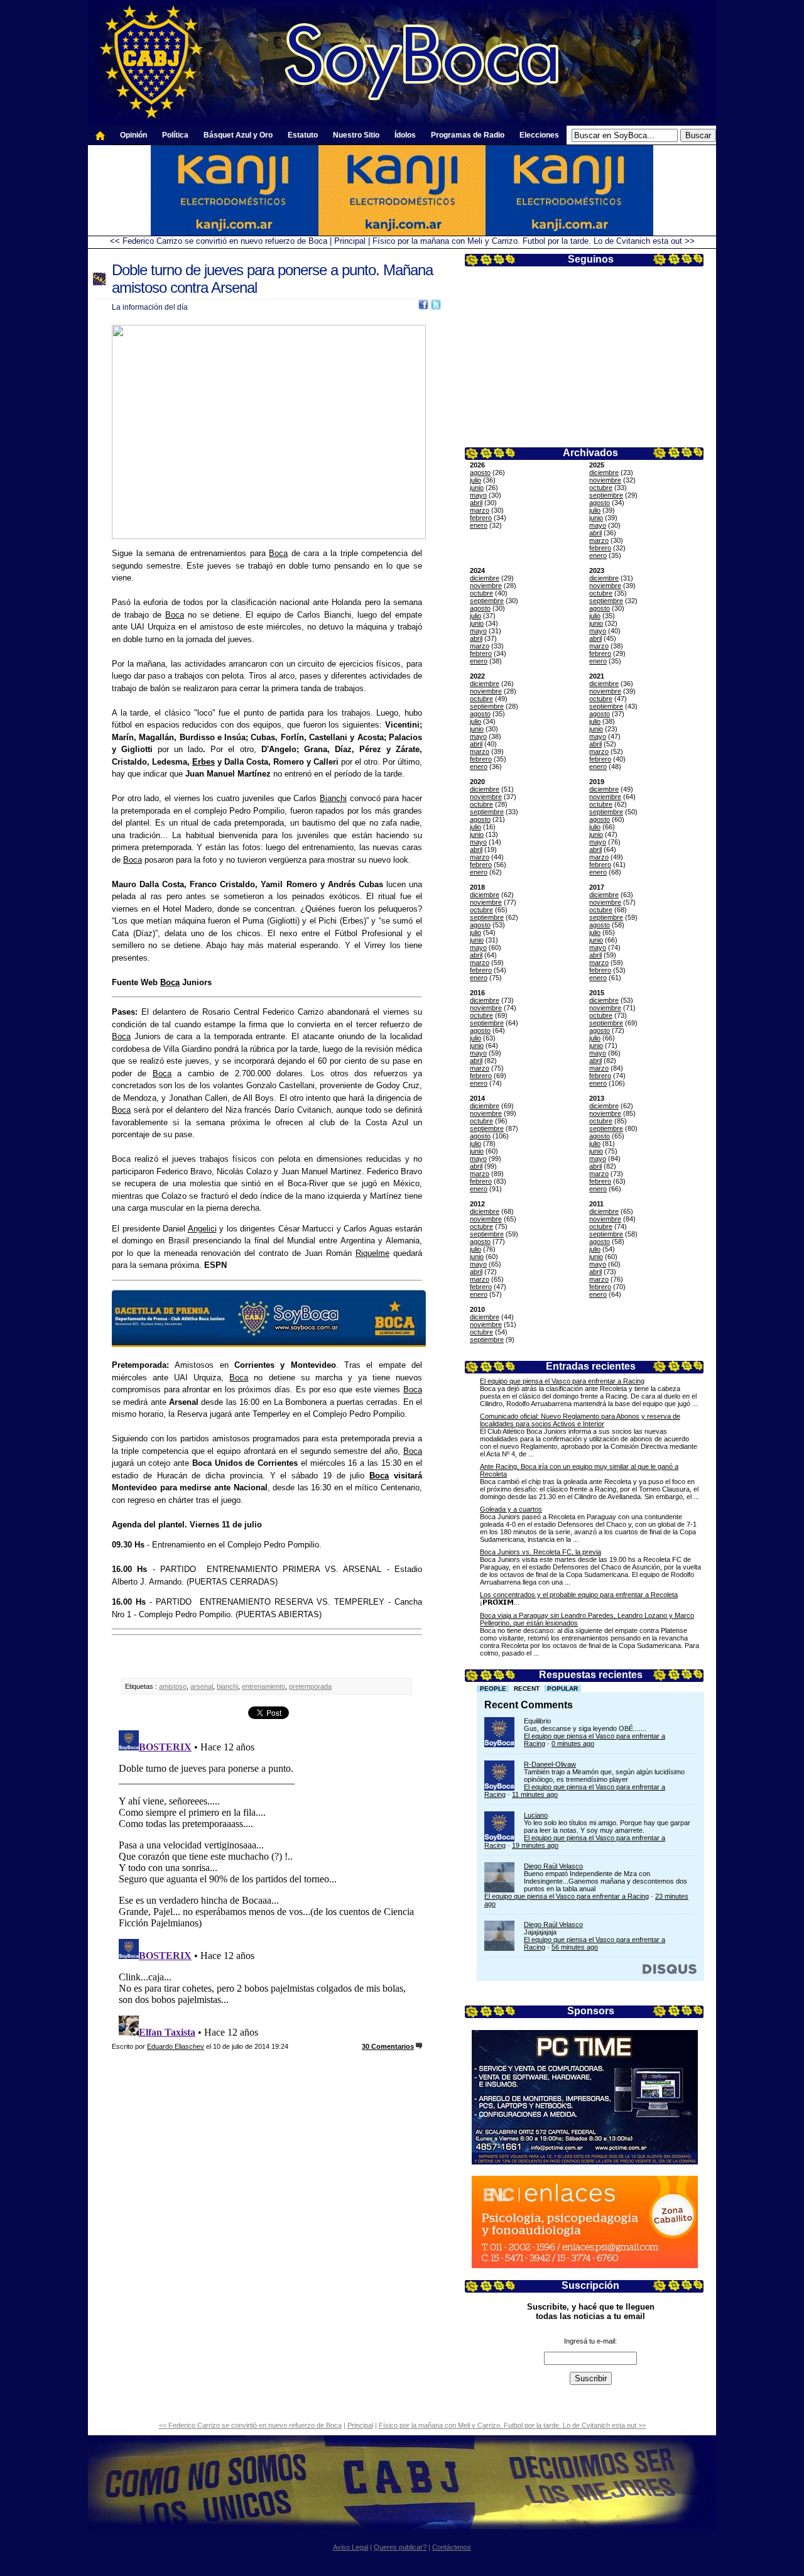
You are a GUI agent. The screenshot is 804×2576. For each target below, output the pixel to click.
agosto (480, 472)
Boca (278, 553)
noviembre (605, 480)
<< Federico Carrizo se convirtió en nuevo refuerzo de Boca (219, 241)
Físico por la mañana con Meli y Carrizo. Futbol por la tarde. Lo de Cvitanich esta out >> (534, 241)
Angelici (202, 1229)
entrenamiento (263, 1686)
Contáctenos (452, 2547)
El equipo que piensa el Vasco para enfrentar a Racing (562, 1381)
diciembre (604, 472)
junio (477, 488)
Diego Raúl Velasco (553, 1866)
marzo (480, 510)
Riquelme (372, 1253)
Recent (527, 1689)
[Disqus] (267, 1882)
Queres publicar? (400, 2547)
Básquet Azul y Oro (238, 135)
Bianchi (333, 798)
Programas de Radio (468, 135)
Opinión (133, 135)
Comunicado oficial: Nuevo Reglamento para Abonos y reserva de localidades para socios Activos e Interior (580, 1420)
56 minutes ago (575, 1947)
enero (479, 525)
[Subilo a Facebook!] (423, 307)
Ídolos (405, 135)
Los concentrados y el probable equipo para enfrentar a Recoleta (579, 1595)
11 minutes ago (535, 1794)
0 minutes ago (573, 1744)
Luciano (536, 1815)
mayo (478, 495)
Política (175, 135)
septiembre (606, 495)
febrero (481, 518)
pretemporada (310, 1686)
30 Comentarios (388, 2046)
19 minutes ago (535, 1845)
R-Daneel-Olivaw (550, 1764)
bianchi (227, 1686)
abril (476, 503)
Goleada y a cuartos (511, 1509)
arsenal (202, 1686)
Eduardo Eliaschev (176, 2046)
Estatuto (303, 135)
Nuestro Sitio (356, 135)
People (493, 1689)
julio (475, 480)
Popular (562, 1689)
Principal (350, 241)
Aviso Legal (350, 2547)
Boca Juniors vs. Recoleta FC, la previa (541, 1552)
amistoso (173, 1686)
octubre (601, 488)
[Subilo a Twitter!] (436, 307)
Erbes (204, 762)
